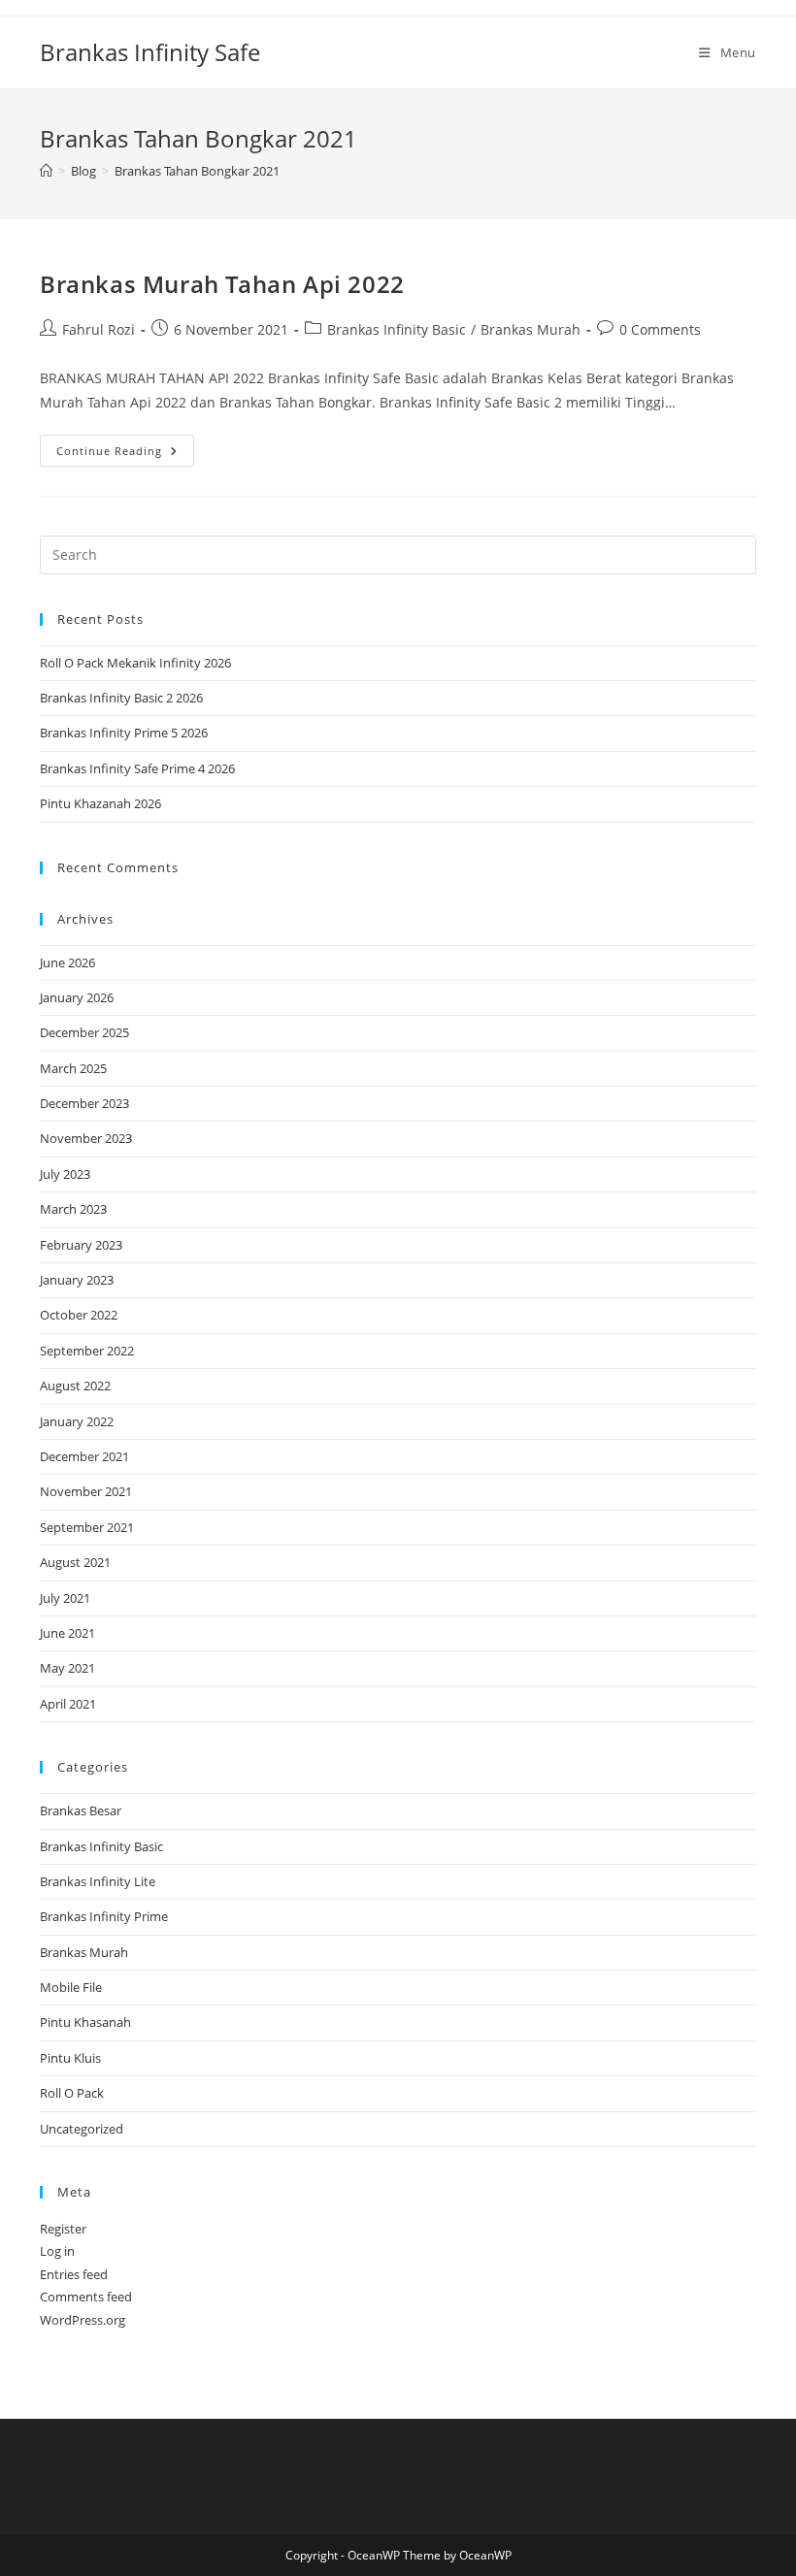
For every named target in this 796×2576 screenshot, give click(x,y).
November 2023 (86, 1138)
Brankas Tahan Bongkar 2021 (197, 171)
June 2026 (67, 962)
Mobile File (71, 1987)
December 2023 (84, 1103)
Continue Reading (125, 454)
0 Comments (660, 329)
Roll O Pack (72, 2093)
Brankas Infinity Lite (98, 1881)
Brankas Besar (81, 1810)
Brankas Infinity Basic (397, 329)
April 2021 (68, 1704)
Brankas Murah (531, 329)
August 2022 (75, 1386)
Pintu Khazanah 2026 (100, 803)
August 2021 (75, 1562)
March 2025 (73, 1068)
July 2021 (65, 1598)
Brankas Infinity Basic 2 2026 (121, 698)
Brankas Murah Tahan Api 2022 (222, 284)
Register (63, 2229)
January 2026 (77, 997)
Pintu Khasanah (85, 2022)
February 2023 (81, 1245)
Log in (57, 2251)
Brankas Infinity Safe (150, 52)
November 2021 (86, 1491)
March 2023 (73, 1209)
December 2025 (84, 1032)
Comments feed (86, 2297)
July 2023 (65, 1174)
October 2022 (79, 1315)
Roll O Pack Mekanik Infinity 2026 (135, 663)
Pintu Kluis (70, 2058)
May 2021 (67, 1668)
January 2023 (77, 1280)
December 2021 (84, 1456)
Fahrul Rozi (99, 329)
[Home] (46, 171)
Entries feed (74, 2274)
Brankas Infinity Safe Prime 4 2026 (137, 768)
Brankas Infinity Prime (104, 1916)
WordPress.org (83, 2320)
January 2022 (77, 1421)
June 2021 (67, 1633)
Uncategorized (82, 2129)
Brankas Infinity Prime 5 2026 (124, 733)
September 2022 (87, 1351)
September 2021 (87, 1527)
